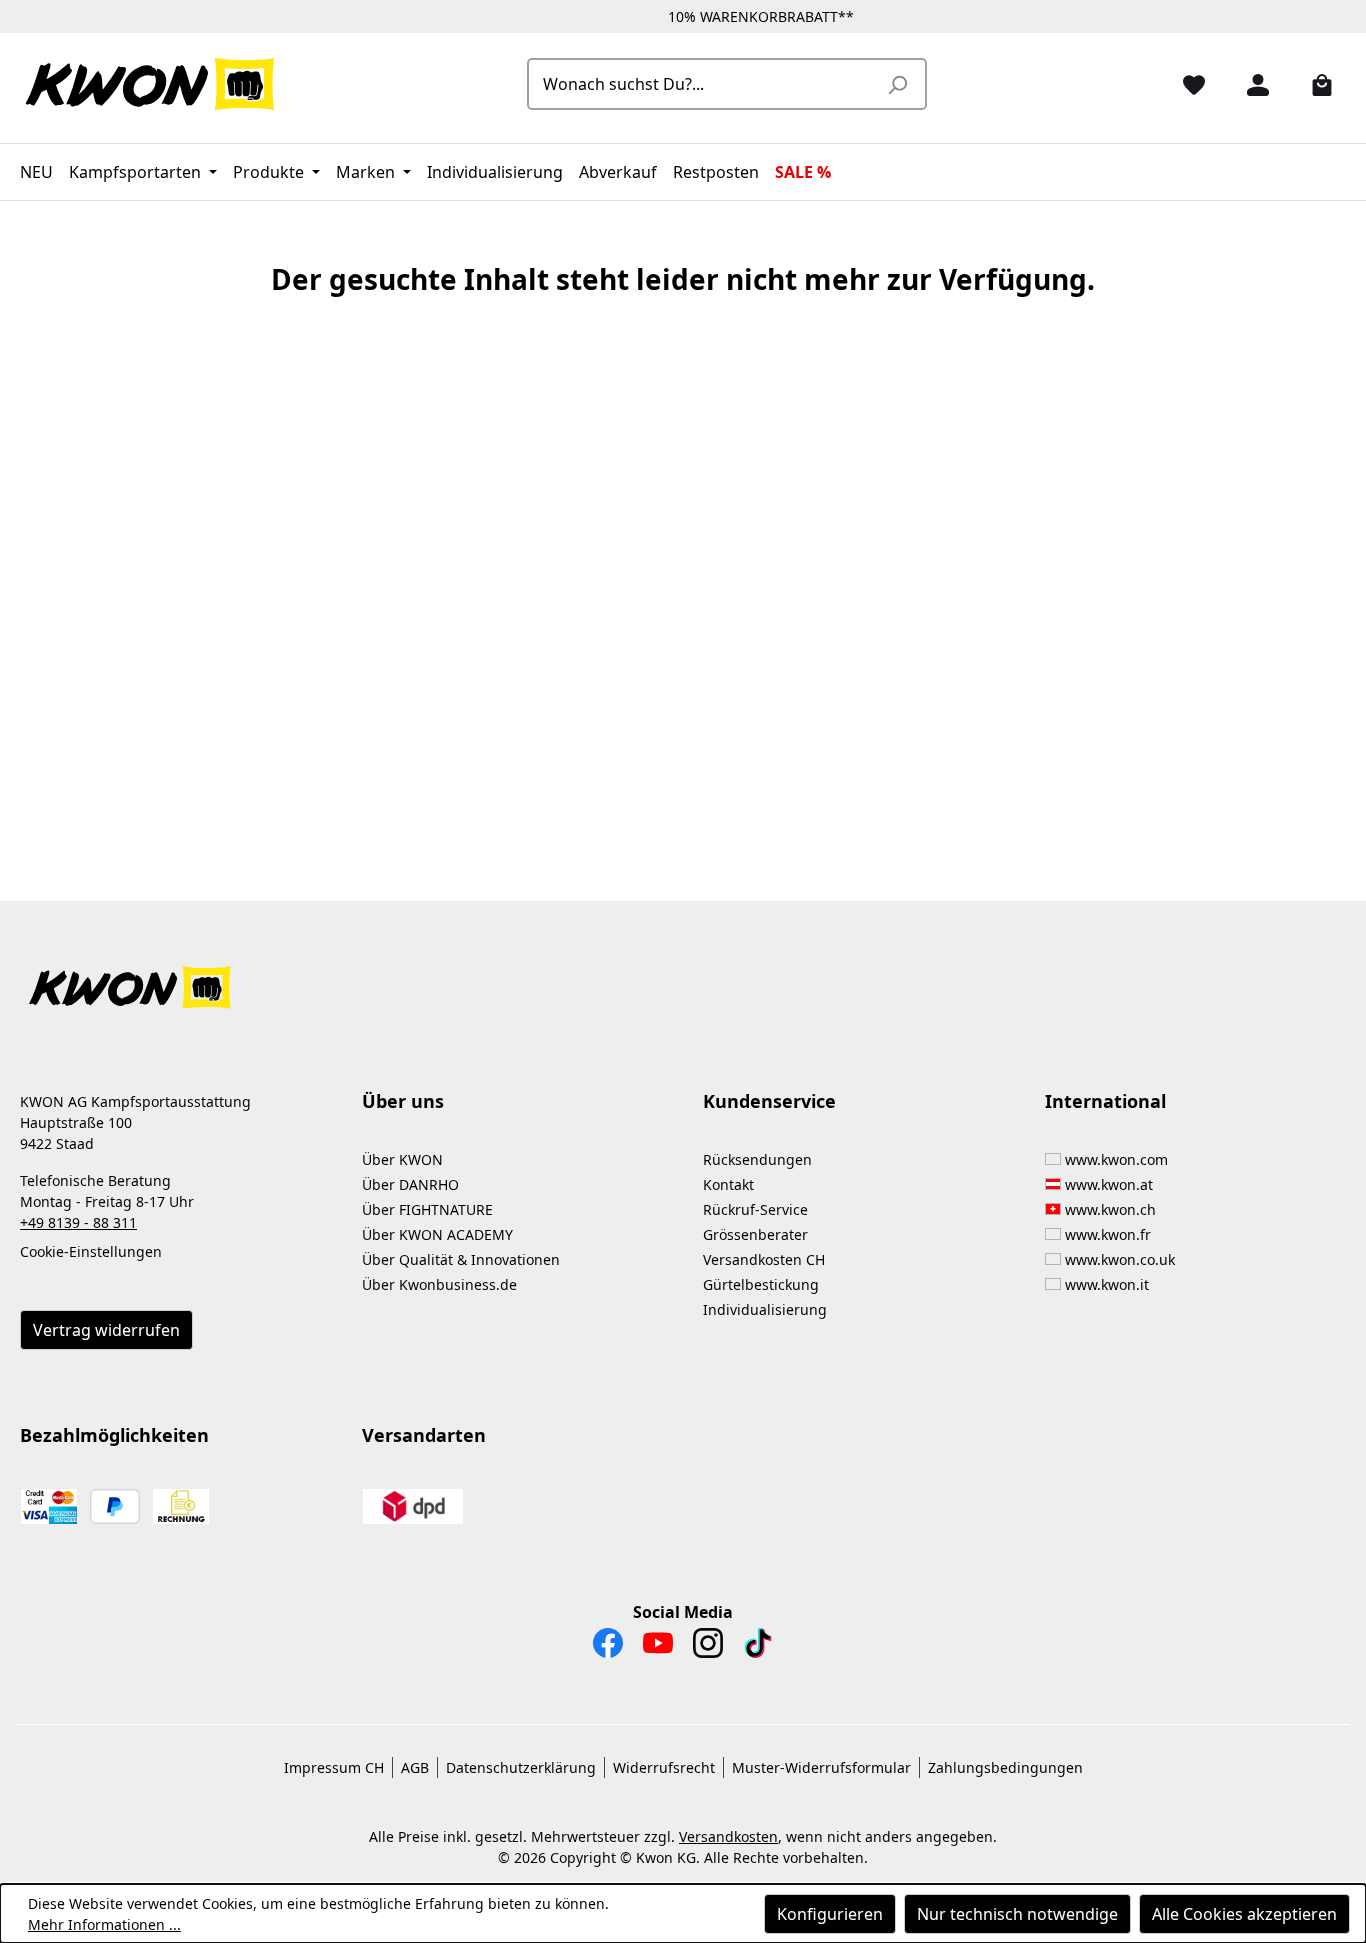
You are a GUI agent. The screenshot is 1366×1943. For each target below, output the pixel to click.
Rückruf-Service (755, 1209)
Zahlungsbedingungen (1005, 1767)
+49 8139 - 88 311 (78, 1222)
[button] (683, 975)
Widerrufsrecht (664, 1767)
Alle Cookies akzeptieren (1244, 1914)
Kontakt (728, 1184)
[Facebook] (608, 1648)
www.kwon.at (1109, 1184)
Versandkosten (728, 1836)
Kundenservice (769, 1101)
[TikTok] (758, 1648)
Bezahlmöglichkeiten (114, 1435)
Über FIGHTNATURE (427, 1209)
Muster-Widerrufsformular (821, 1767)
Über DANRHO (410, 1184)
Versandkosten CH (764, 1259)
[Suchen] (897, 84)
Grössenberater (755, 1234)
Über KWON (402, 1159)
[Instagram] (708, 1648)
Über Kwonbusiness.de (439, 1284)
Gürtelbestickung (761, 1284)
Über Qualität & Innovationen (461, 1259)
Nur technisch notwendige (1017, 1914)
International (1105, 1101)
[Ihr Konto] (1250, 84)
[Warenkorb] (1314, 84)
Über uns (403, 1101)
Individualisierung (765, 1309)
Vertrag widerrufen (106, 1330)
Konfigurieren (830, 1914)
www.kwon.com (1116, 1159)
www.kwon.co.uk (1120, 1259)
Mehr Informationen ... (104, 1924)
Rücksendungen (757, 1159)
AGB (415, 1767)
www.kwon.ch (1110, 1209)
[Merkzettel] (1186, 84)
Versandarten (424, 1435)
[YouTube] (658, 1648)
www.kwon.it (1107, 1284)
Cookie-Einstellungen (91, 1251)
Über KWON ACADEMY (437, 1234)
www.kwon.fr (1108, 1234)
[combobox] (704, 84)
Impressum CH (334, 1767)
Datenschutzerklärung (521, 1767)
